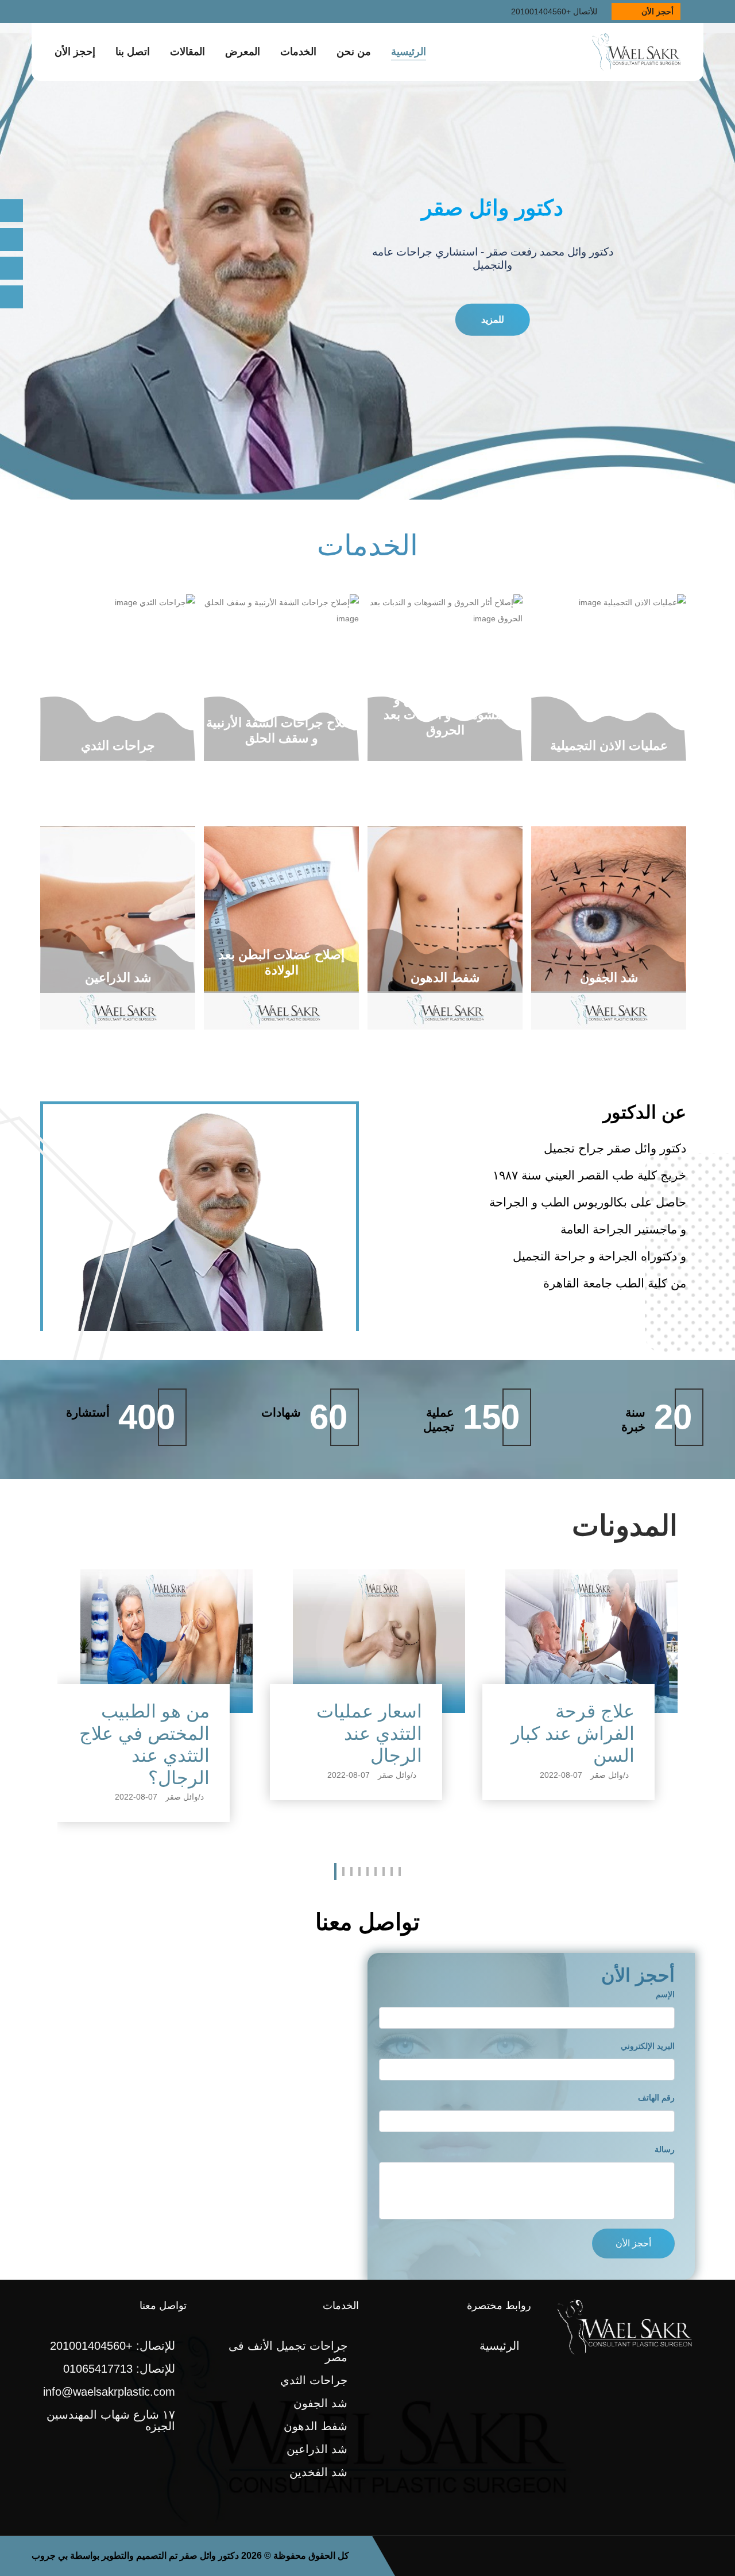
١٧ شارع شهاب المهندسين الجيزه (111, 2420)
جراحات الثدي (314, 2380)
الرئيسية (409, 52)
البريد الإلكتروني (648, 2046)
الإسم (665, 1994)
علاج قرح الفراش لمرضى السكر (574, 1733)
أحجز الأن (657, 11)
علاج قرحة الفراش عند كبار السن (360, 1733)
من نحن (354, 52)
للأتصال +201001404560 (554, 11)
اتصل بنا (133, 52)
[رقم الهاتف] (11, 211)
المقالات (187, 52)
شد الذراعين (317, 2449)
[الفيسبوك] (11, 268)
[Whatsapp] (11, 239)
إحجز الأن (75, 52)
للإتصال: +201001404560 (113, 2346)
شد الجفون (320, 2403)
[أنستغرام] (11, 297)
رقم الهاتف (656, 2098)
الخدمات (298, 52)
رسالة (665, 2149)
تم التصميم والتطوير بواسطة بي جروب (105, 2556)
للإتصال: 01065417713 (119, 2369)
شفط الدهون (316, 2426)
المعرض (243, 52)
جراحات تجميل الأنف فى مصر (288, 2351)
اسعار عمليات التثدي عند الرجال (157, 1733)
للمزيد (493, 318)
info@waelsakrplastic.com (109, 2392)
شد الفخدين (318, 2472)
